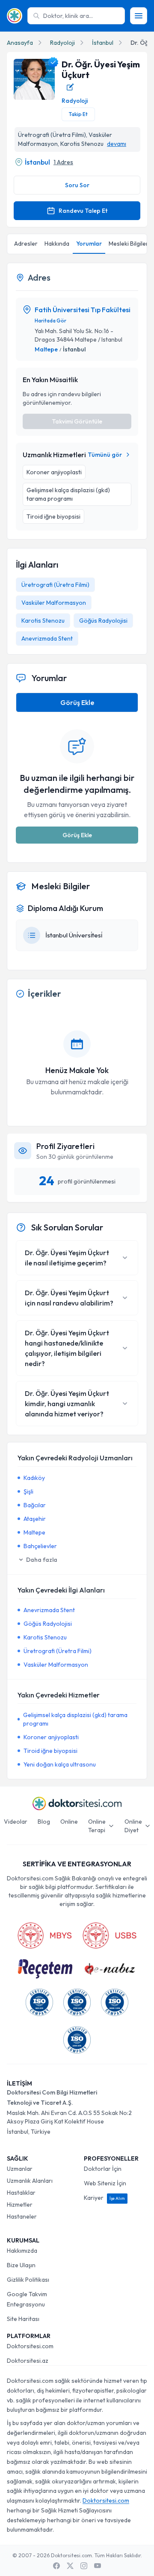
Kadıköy (34, 1478)
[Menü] (139, 16)
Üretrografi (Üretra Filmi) (55, 585)
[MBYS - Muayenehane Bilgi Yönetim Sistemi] (44, 1935)
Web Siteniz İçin (105, 2183)
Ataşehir (35, 1519)
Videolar (16, 1822)
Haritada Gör (50, 321)
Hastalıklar (21, 2193)
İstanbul (103, 43)
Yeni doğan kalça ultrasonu (60, 1764)
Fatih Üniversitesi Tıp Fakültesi (83, 310)
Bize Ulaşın (21, 2265)
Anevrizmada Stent (47, 638)
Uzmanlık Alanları (30, 2181)
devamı (117, 144)
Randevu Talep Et (83, 211)
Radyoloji (62, 43)
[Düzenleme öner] (70, 87)
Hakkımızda (22, 2251)
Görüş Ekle (77, 702)
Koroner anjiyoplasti (51, 1737)
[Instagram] (84, 2566)
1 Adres (63, 162)
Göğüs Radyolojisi (103, 621)
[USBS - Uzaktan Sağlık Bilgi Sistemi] (110, 1935)
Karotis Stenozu (43, 621)
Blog (44, 1822)
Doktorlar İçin (103, 2169)
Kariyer (104, 2198)
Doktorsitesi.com (30, 2346)
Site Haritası (23, 2319)
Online (69, 1822)
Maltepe (46, 349)
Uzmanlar (20, 2169)
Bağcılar (35, 1505)
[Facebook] (56, 2566)
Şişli (28, 1491)
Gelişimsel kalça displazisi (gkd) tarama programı (75, 1719)
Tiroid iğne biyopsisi (50, 1751)
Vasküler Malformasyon (54, 603)
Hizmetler (20, 2205)
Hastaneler (22, 2216)
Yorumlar (89, 244)
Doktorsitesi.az (28, 2361)
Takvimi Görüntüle (77, 421)
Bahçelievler (40, 1546)
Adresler (26, 244)
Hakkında (57, 244)
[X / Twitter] (70, 2566)
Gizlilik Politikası (28, 2280)
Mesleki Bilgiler (129, 244)
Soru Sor (77, 185)
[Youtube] (98, 2566)
